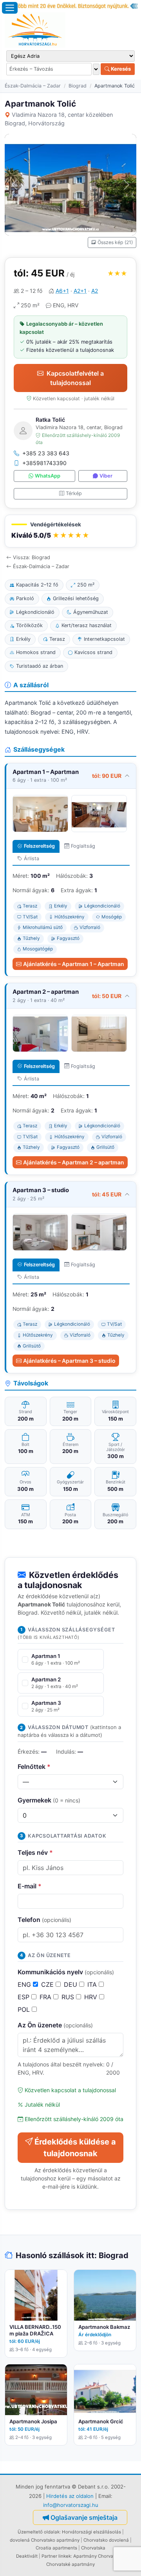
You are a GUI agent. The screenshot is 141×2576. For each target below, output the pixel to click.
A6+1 (62, 291)
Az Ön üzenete (55, 2025)
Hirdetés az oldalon (70, 2496)
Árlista (32, 858)
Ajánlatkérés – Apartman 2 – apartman (74, 1162)
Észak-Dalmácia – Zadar (33, 86)
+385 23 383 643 (46, 453)
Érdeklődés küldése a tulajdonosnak (75, 2148)
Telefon (44, 1920)
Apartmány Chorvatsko (98, 2556)
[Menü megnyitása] (10, 8)
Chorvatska (93, 2548)
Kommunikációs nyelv (66, 1972)
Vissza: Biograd (32, 557)
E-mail (30, 1886)
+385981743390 (44, 463)
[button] (70, 531)
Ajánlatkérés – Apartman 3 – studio (69, 1361)
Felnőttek (34, 1767)
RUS (69, 1997)
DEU (71, 1984)
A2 (95, 291)
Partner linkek (56, 2556)
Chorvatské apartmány (70, 2564)
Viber (106, 476)
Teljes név (35, 1852)
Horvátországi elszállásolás (91, 2532)
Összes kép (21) (115, 242)
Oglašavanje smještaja (84, 2517)
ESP (24, 1997)
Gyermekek (49, 1800)
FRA (46, 1997)
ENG (25, 1984)
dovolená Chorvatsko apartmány (45, 2540)
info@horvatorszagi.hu (71, 2505)
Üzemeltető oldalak (39, 2532)
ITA (93, 1984)
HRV (92, 1997)
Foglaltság (83, 846)
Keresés (120, 69)
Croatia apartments (56, 2548)
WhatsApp (48, 476)
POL (25, 2009)
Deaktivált (27, 2556)
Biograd (78, 86)
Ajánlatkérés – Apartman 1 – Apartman (74, 964)
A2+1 (80, 291)
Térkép (74, 493)
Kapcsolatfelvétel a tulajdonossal (75, 378)
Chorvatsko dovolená (106, 2540)
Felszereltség (39, 846)
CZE (48, 1984)
